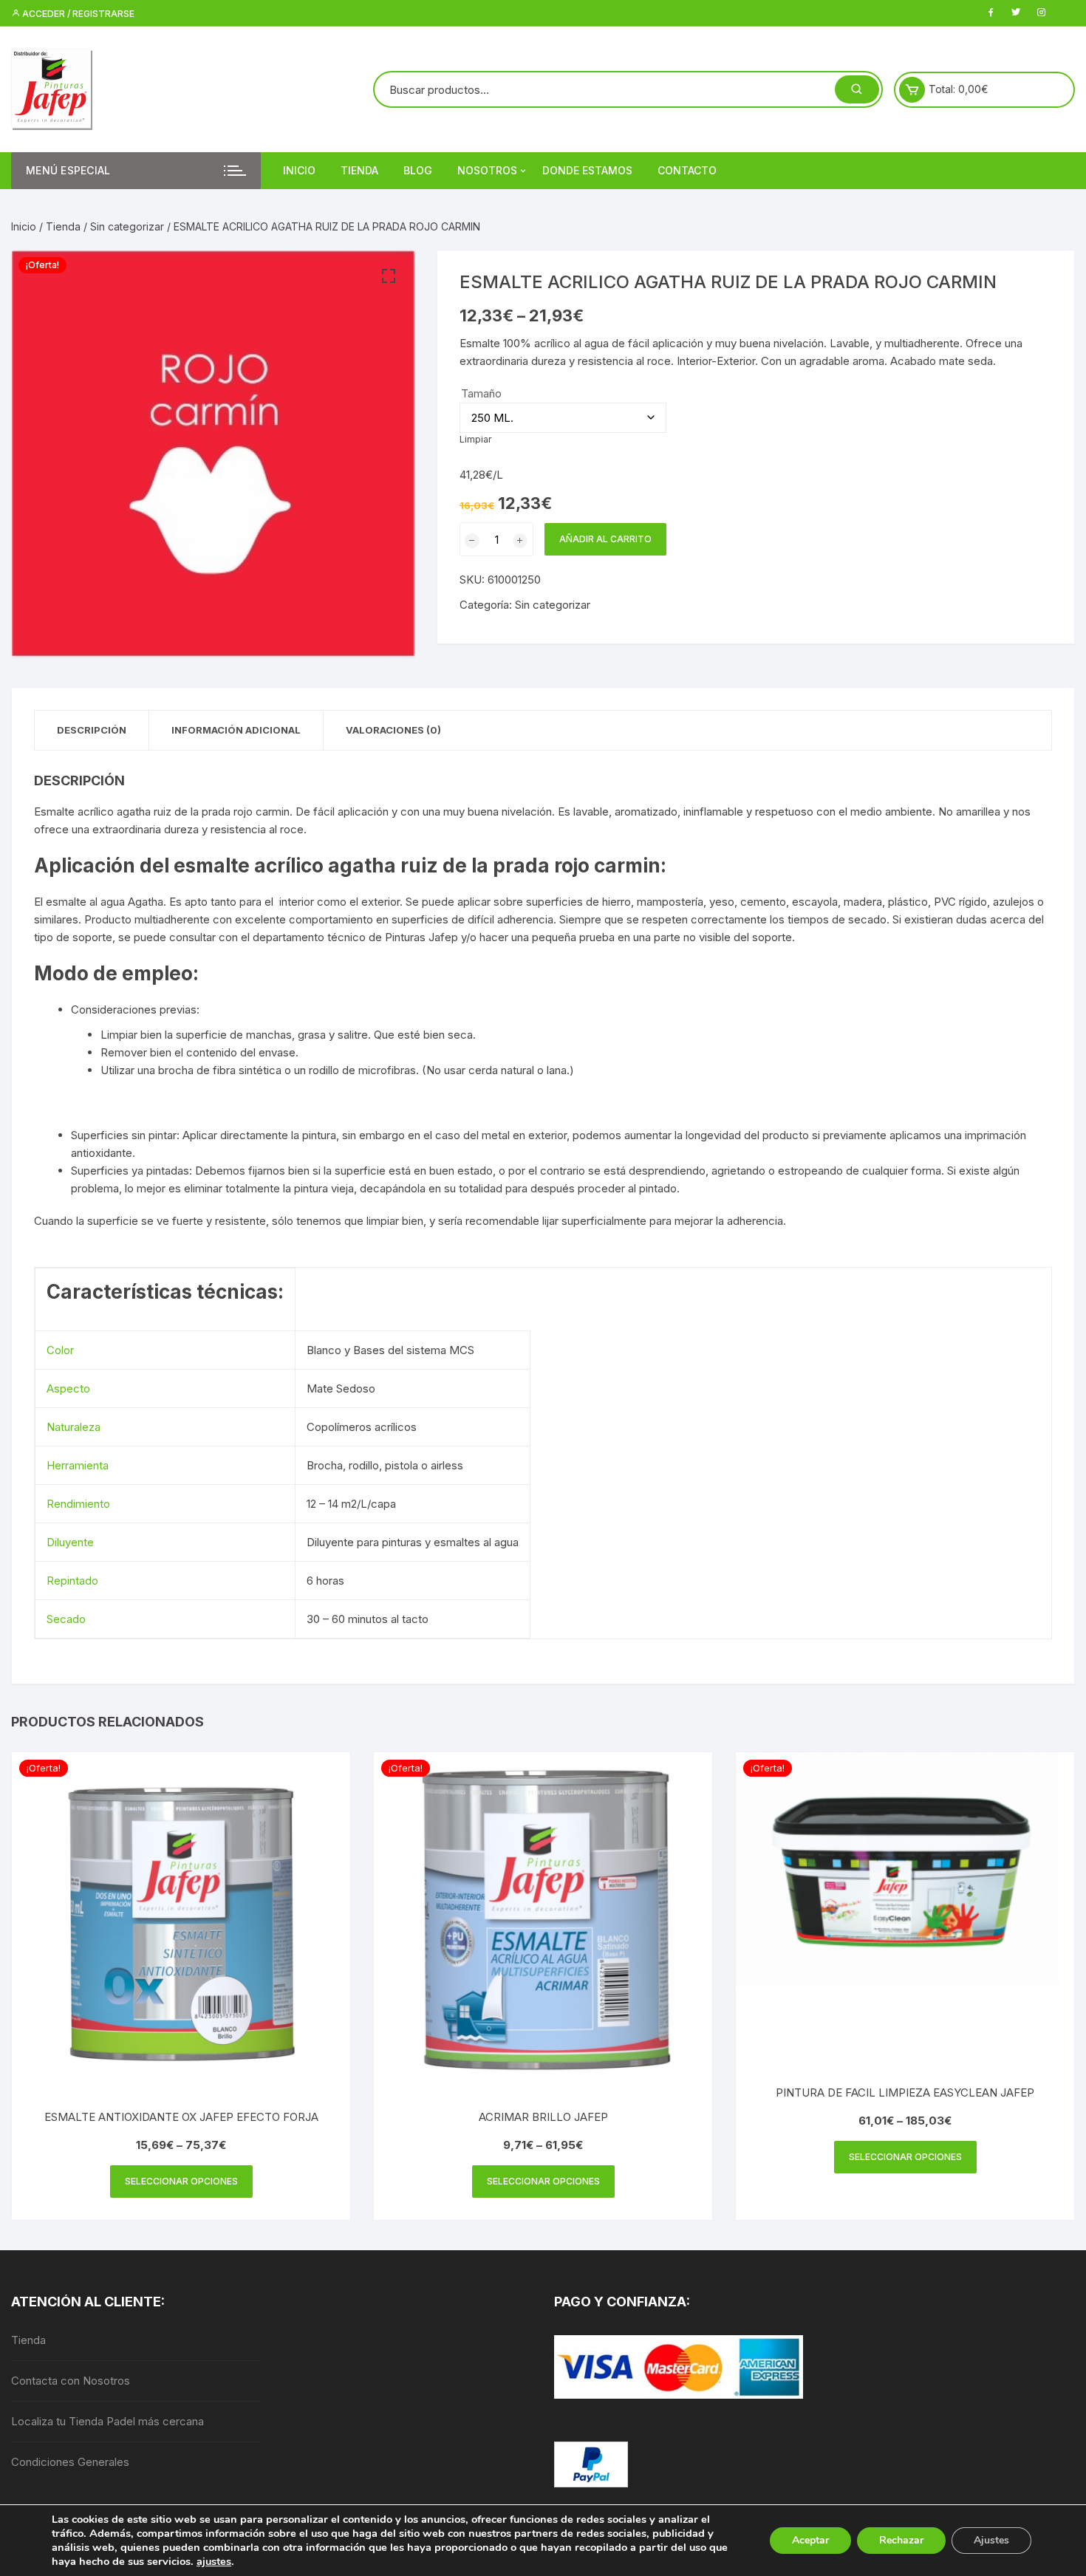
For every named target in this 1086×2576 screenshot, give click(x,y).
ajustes (214, 2561)
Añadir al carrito (605, 539)
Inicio (299, 170)
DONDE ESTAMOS (587, 170)
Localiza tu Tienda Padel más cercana (107, 2421)
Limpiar (476, 439)
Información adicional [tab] (236, 730)
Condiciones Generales (70, 2462)
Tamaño (481, 393)
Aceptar (810, 2540)
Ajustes (991, 2540)
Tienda (359, 170)
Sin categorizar (127, 226)
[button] (389, 276)
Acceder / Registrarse (77, 14)
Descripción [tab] (92, 730)
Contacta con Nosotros (71, 2381)
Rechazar (901, 2540)
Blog (418, 170)
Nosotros (487, 170)
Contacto (687, 170)
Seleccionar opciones (181, 2181)
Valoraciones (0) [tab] (393, 730)
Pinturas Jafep (421, 937)
